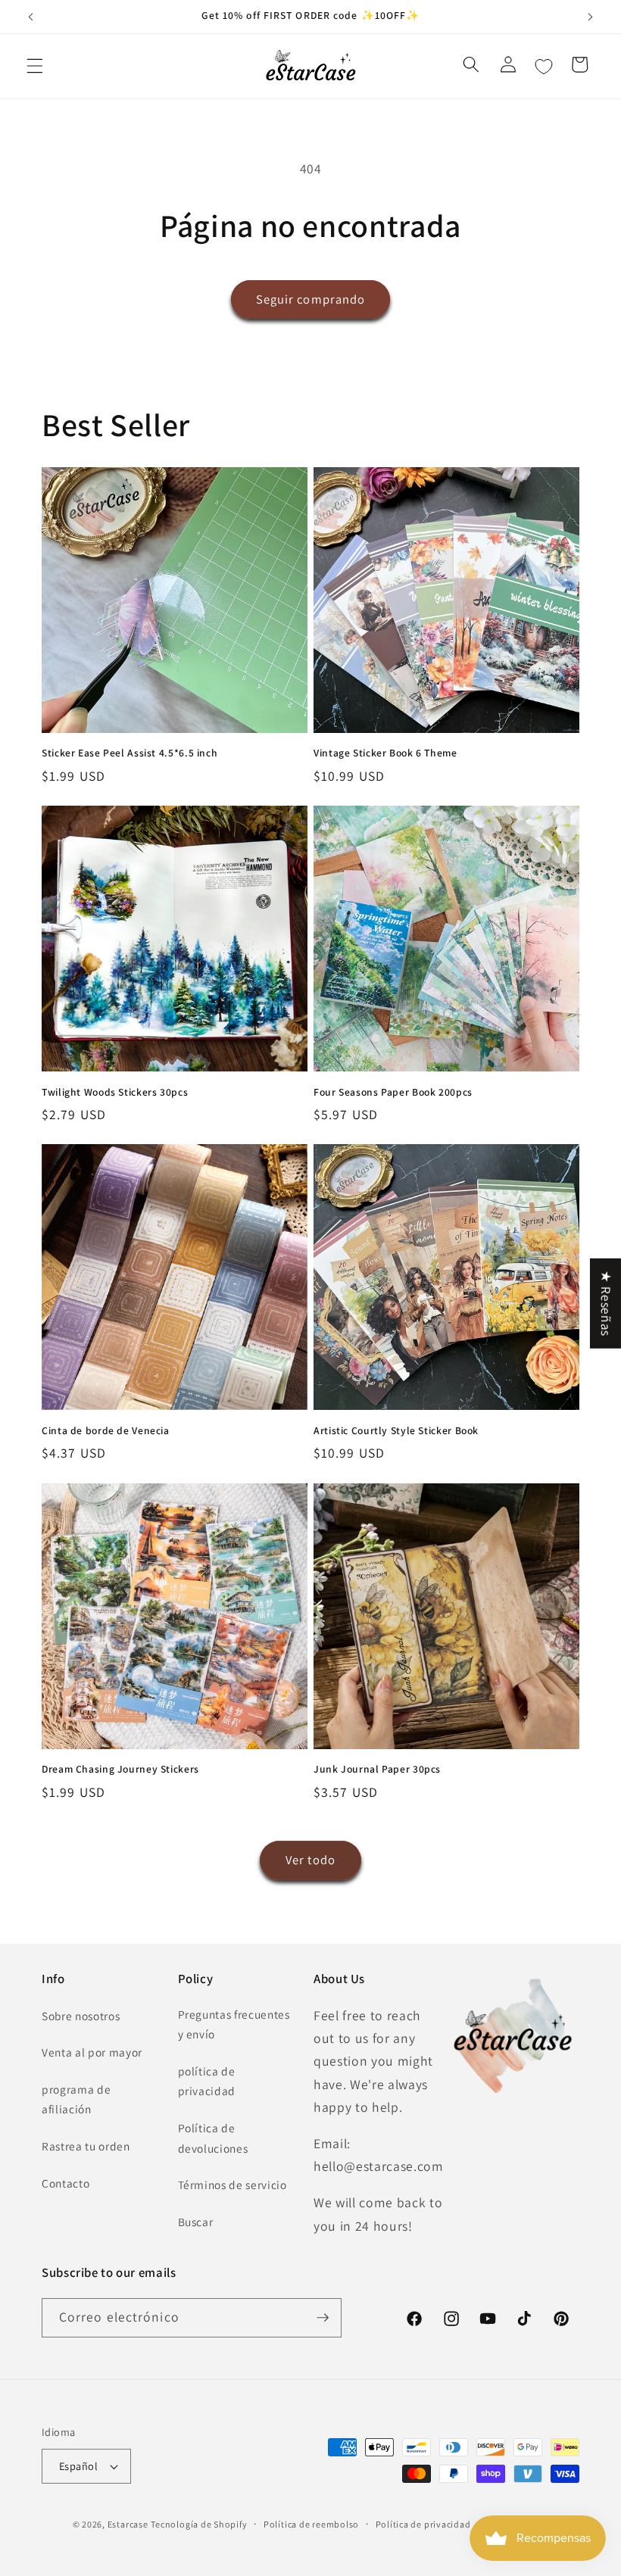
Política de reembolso (311, 2524)
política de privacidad (207, 2081)
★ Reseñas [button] (606, 1304)
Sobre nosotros (81, 2016)
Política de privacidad (423, 2524)
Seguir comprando (311, 299)
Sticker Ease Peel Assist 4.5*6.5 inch (130, 753)
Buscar (196, 2222)
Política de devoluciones (213, 2138)
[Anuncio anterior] (31, 17)
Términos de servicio (232, 2185)
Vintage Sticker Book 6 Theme (385, 753)
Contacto (66, 2183)
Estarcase (128, 2524)
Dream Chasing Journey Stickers (120, 1769)
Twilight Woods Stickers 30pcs (115, 1092)
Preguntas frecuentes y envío (234, 2024)
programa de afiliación (76, 2099)
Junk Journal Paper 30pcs (377, 1769)
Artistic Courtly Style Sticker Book (396, 1431)
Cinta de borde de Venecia (106, 1431)
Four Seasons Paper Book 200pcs (393, 1092)
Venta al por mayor (92, 2052)
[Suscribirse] (323, 2318)
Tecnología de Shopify (199, 2524)
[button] (35, 66)
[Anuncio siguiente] (590, 17)
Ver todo (310, 1860)
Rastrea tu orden (86, 2146)
